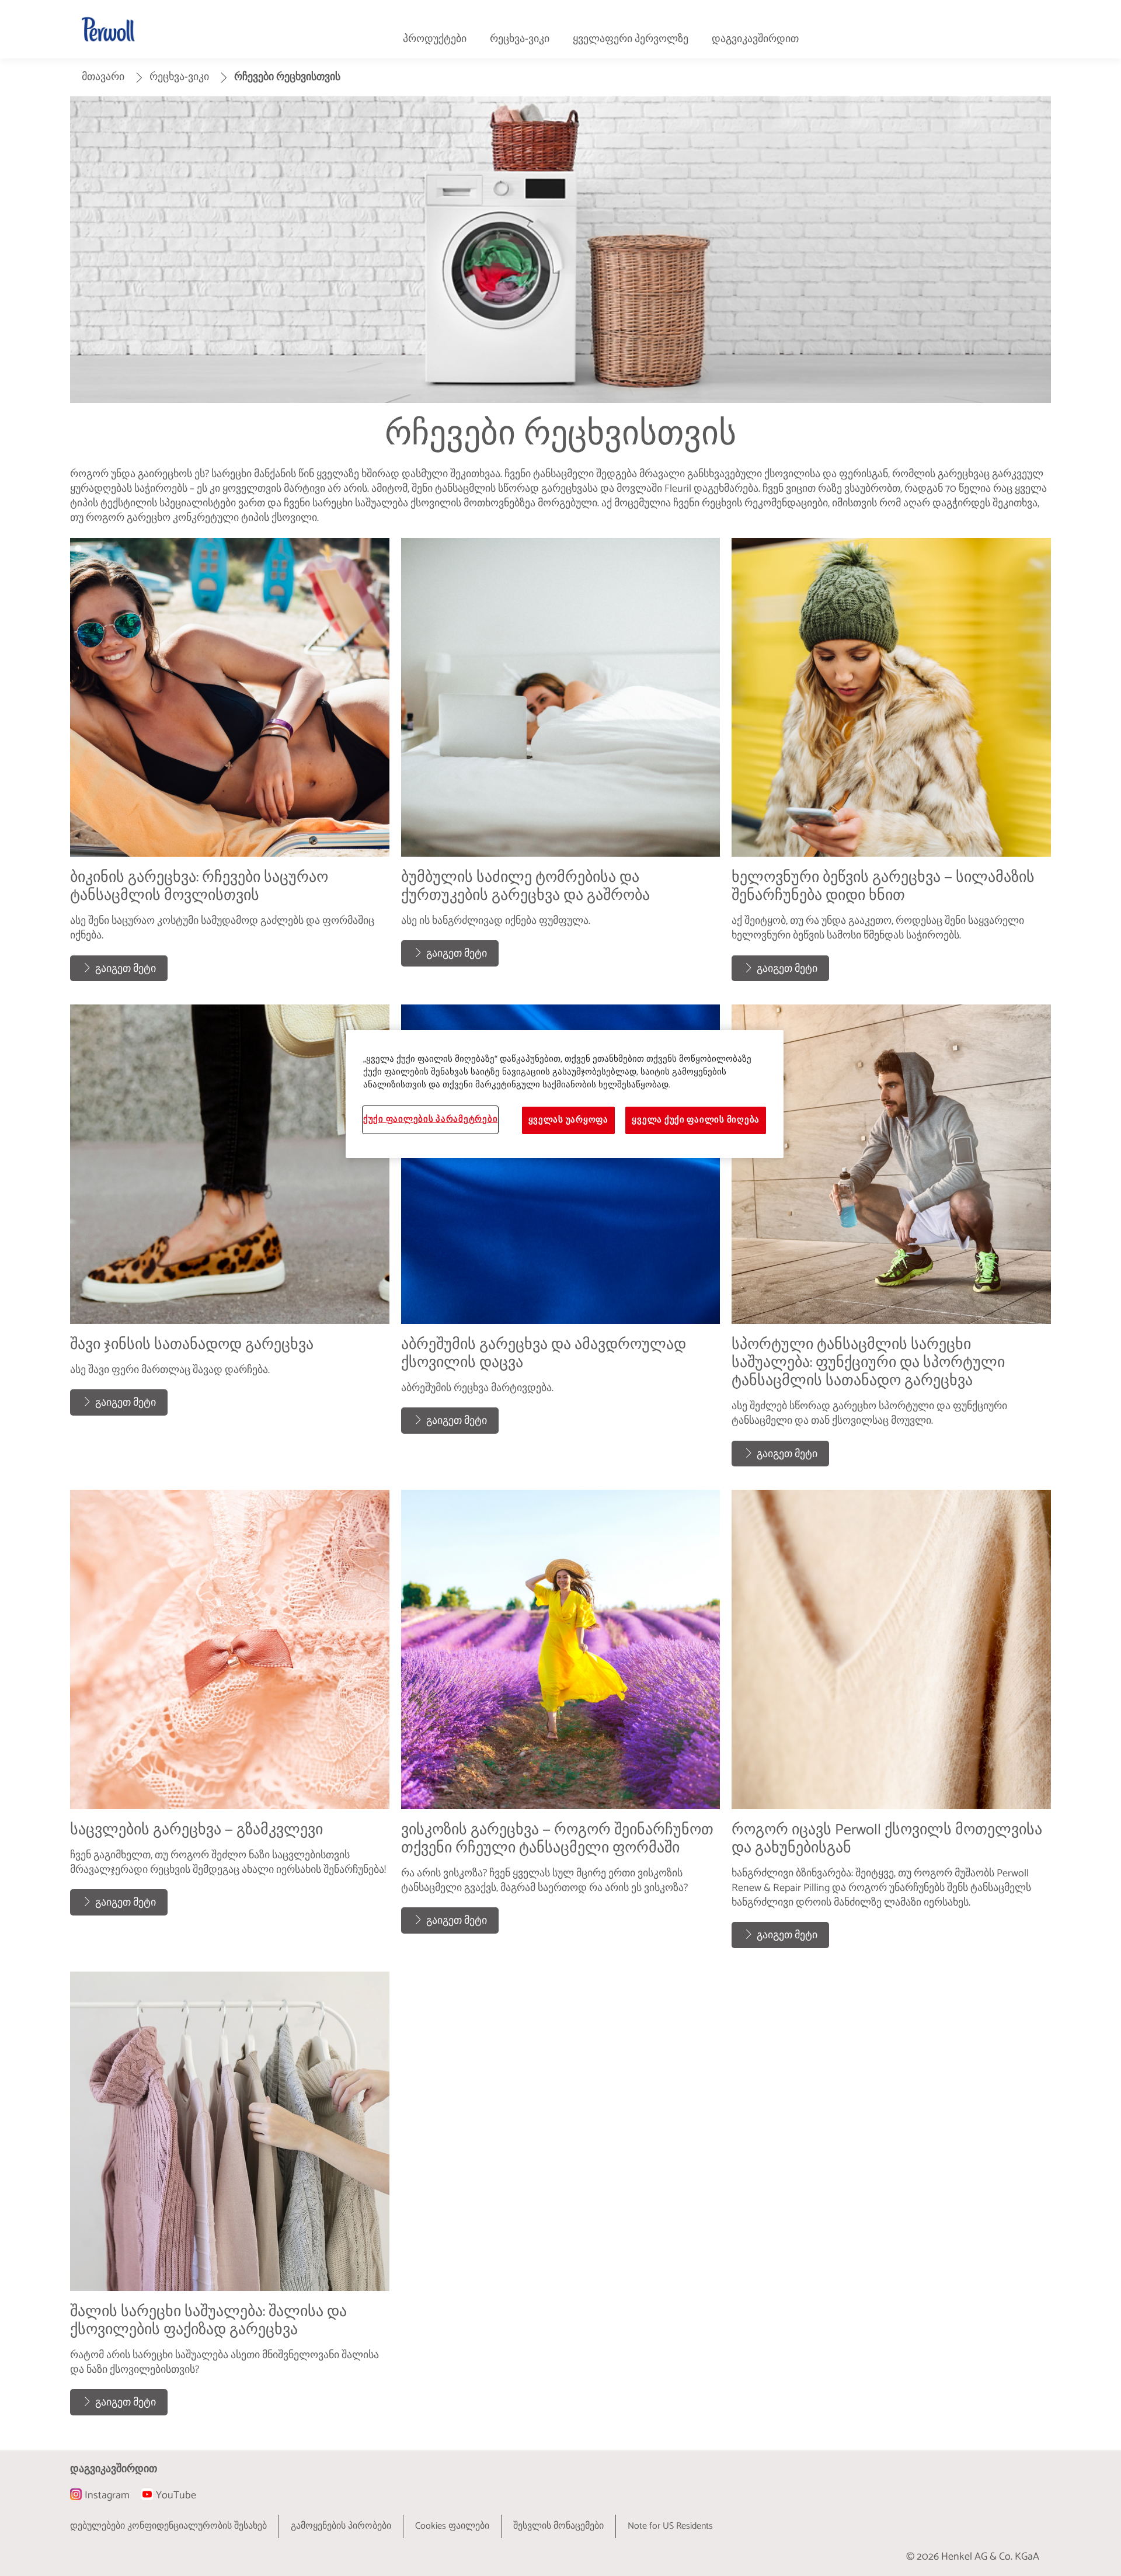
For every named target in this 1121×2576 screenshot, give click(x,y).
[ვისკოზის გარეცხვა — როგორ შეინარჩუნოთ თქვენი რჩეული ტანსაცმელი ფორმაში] (561, 1725)
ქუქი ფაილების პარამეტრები (430, 1120)
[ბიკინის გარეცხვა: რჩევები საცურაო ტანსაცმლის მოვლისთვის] (230, 766)
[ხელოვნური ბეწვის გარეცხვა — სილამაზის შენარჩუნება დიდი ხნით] (891, 766)
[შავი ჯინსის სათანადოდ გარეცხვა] (230, 1241)
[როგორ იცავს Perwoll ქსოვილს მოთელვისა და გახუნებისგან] (891, 1725)
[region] (565, 1094)
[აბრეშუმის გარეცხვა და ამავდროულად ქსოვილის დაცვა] (561, 1241)
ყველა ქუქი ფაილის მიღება (696, 1120)
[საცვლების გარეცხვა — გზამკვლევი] (230, 1725)
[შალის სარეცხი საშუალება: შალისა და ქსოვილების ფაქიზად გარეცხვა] (230, 2199)
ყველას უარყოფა (568, 1120)
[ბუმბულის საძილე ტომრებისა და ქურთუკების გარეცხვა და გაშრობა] (561, 766)
